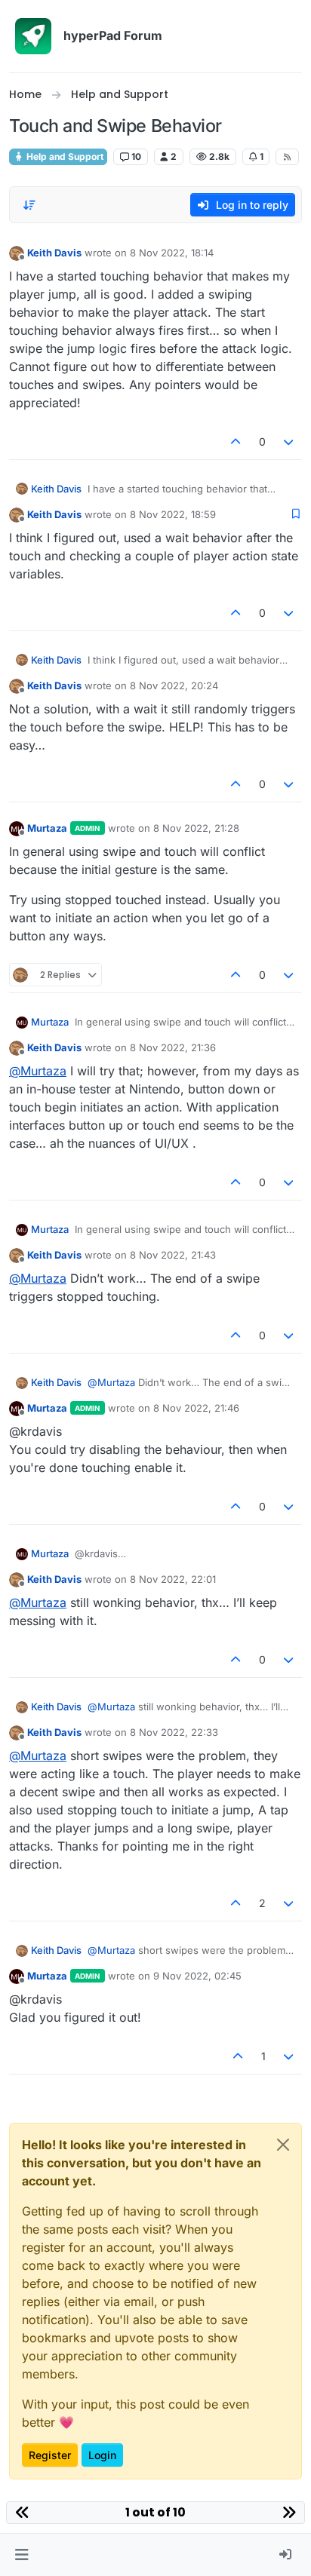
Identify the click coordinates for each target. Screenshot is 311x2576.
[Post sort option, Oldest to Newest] (29, 205)
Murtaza (47, 828)
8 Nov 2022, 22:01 (173, 1579)
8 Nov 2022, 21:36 (173, 1047)
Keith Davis (54, 253)
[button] (22, 2555)
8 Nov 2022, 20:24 (174, 685)
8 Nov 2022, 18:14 (172, 253)
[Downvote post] (289, 442)
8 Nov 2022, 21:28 (196, 828)
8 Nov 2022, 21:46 (196, 1408)
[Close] (283, 2145)
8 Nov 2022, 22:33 (174, 1732)
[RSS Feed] (287, 157)
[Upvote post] (236, 442)
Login (102, 2455)
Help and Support (64, 156)
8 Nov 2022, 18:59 (173, 514)
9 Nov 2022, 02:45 (197, 1976)
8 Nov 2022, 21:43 (173, 1255)
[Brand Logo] (33, 36)
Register (50, 2455)
